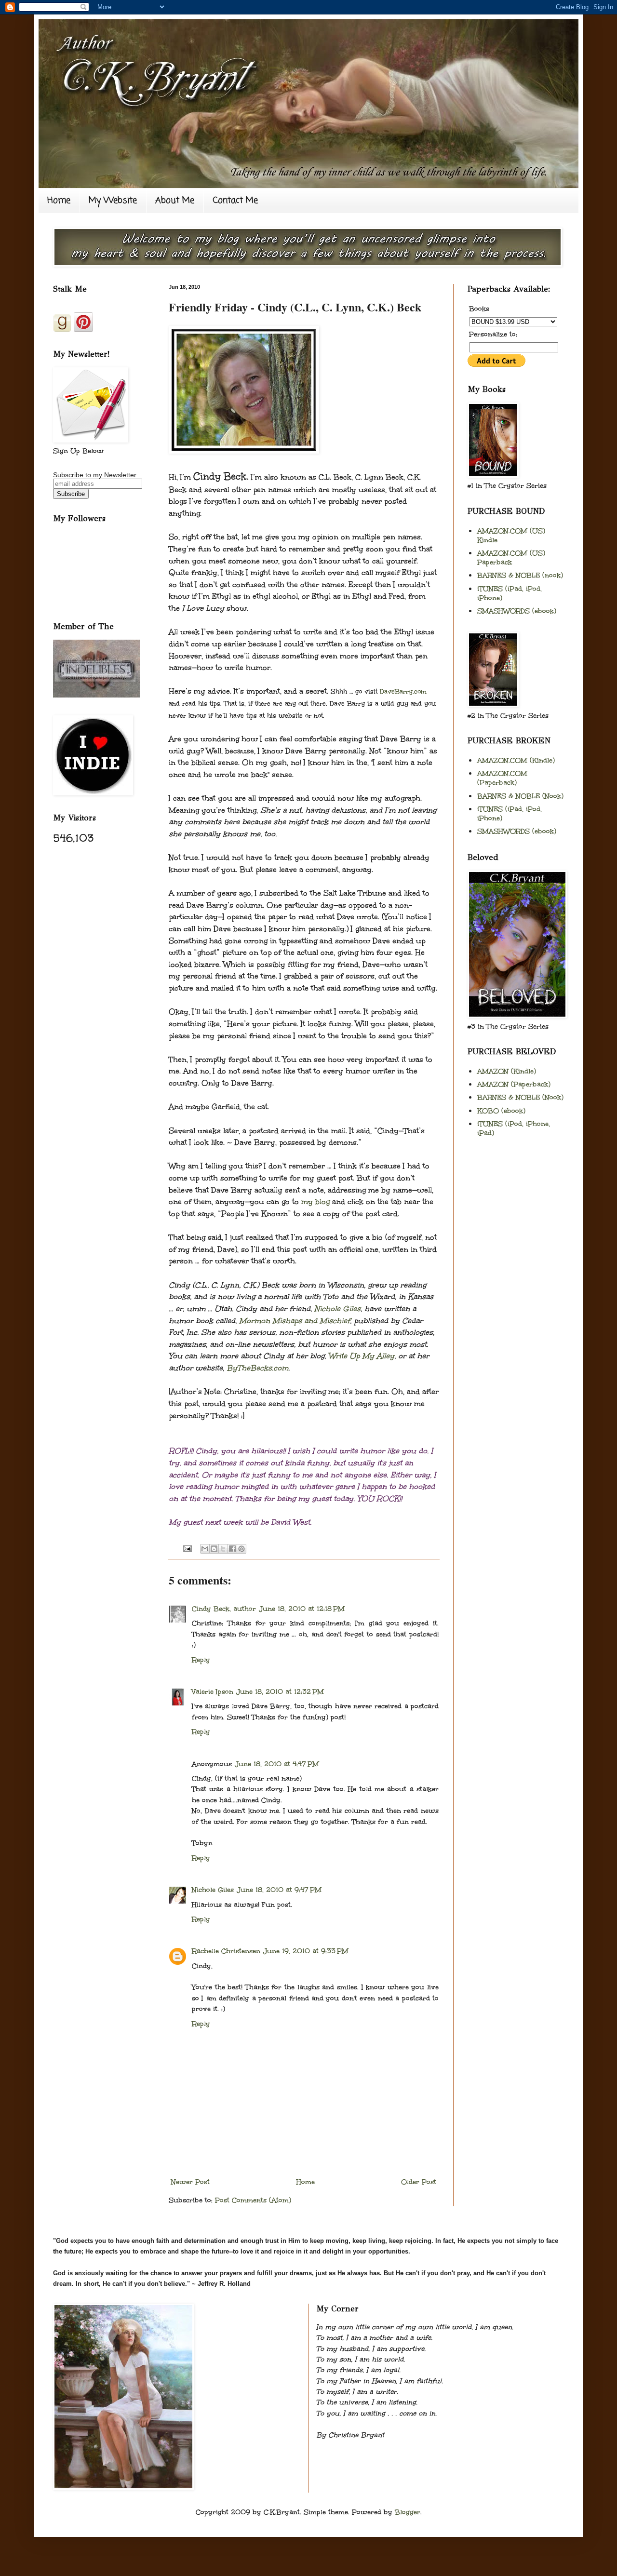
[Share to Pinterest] (241, 1549)
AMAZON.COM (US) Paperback (511, 558)
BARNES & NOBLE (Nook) (520, 796)
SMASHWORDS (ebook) (517, 611)
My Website (113, 201)
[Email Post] (186, 1548)
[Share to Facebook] (232, 1549)
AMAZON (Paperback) (514, 1084)
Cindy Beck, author (224, 1609)
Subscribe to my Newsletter (95, 475)
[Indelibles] (96, 695)
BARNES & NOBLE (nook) (520, 575)
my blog (315, 1201)
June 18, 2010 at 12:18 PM (302, 1609)
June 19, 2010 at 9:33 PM (306, 1951)
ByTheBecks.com (257, 1368)
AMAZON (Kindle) (507, 1071)
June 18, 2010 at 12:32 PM (280, 1692)
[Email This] (205, 1549)
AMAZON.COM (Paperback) (502, 778)
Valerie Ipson (213, 1692)
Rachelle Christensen (226, 1951)
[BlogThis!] (214, 1549)
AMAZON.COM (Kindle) (516, 760)
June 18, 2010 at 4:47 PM (277, 1764)
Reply (201, 1660)
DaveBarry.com (403, 692)
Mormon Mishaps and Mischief (295, 1321)
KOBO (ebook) (501, 1111)
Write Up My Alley (361, 1356)
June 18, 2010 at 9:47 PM (279, 1890)
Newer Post (190, 2182)
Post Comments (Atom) (253, 2200)
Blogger (408, 2512)
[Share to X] (223, 1549)
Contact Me (235, 201)
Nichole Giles (337, 1308)
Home (59, 201)
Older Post (419, 2182)
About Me (175, 201)
